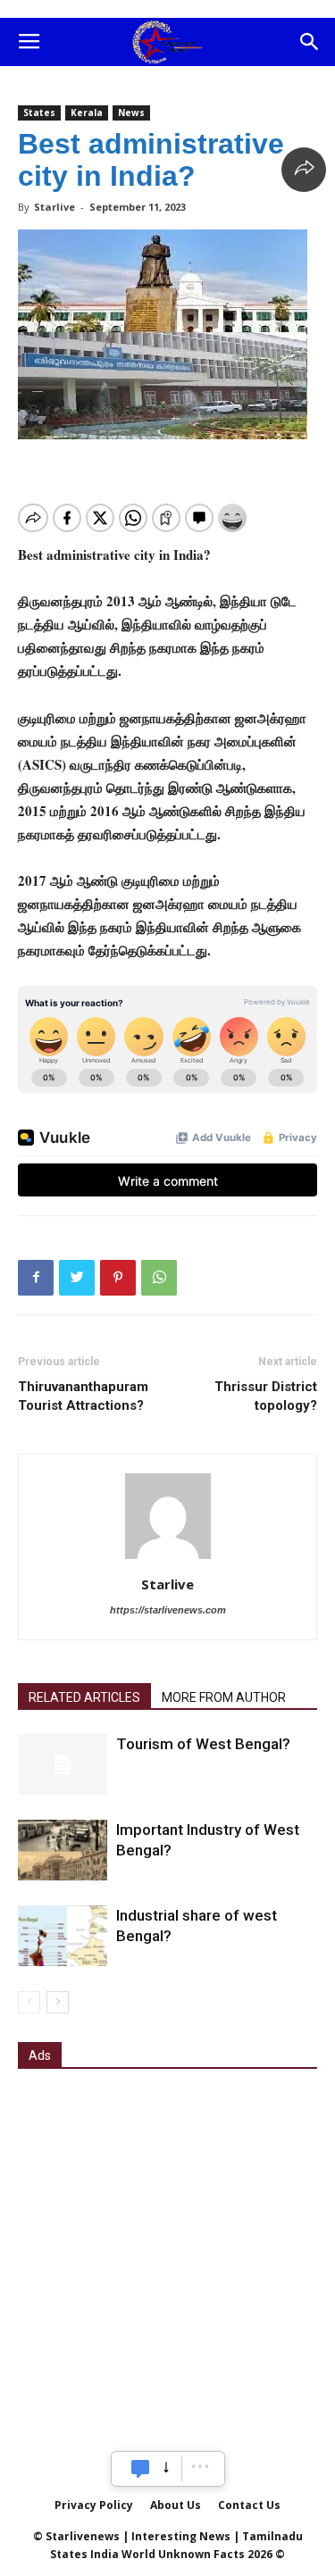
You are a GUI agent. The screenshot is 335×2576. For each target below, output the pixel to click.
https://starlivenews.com (168, 1610)
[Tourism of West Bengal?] (63, 1765)
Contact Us (249, 2505)
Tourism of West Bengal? (203, 1744)
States (39, 113)
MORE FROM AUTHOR (224, 1697)
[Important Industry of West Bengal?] (63, 1851)
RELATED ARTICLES (84, 1697)
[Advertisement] (167, 2259)
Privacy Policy (94, 2505)
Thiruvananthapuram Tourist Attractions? (83, 1396)
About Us (176, 2505)
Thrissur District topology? (266, 1396)
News (131, 113)
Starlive (54, 207)
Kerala (87, 113)
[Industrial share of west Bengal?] (63, 1936)
